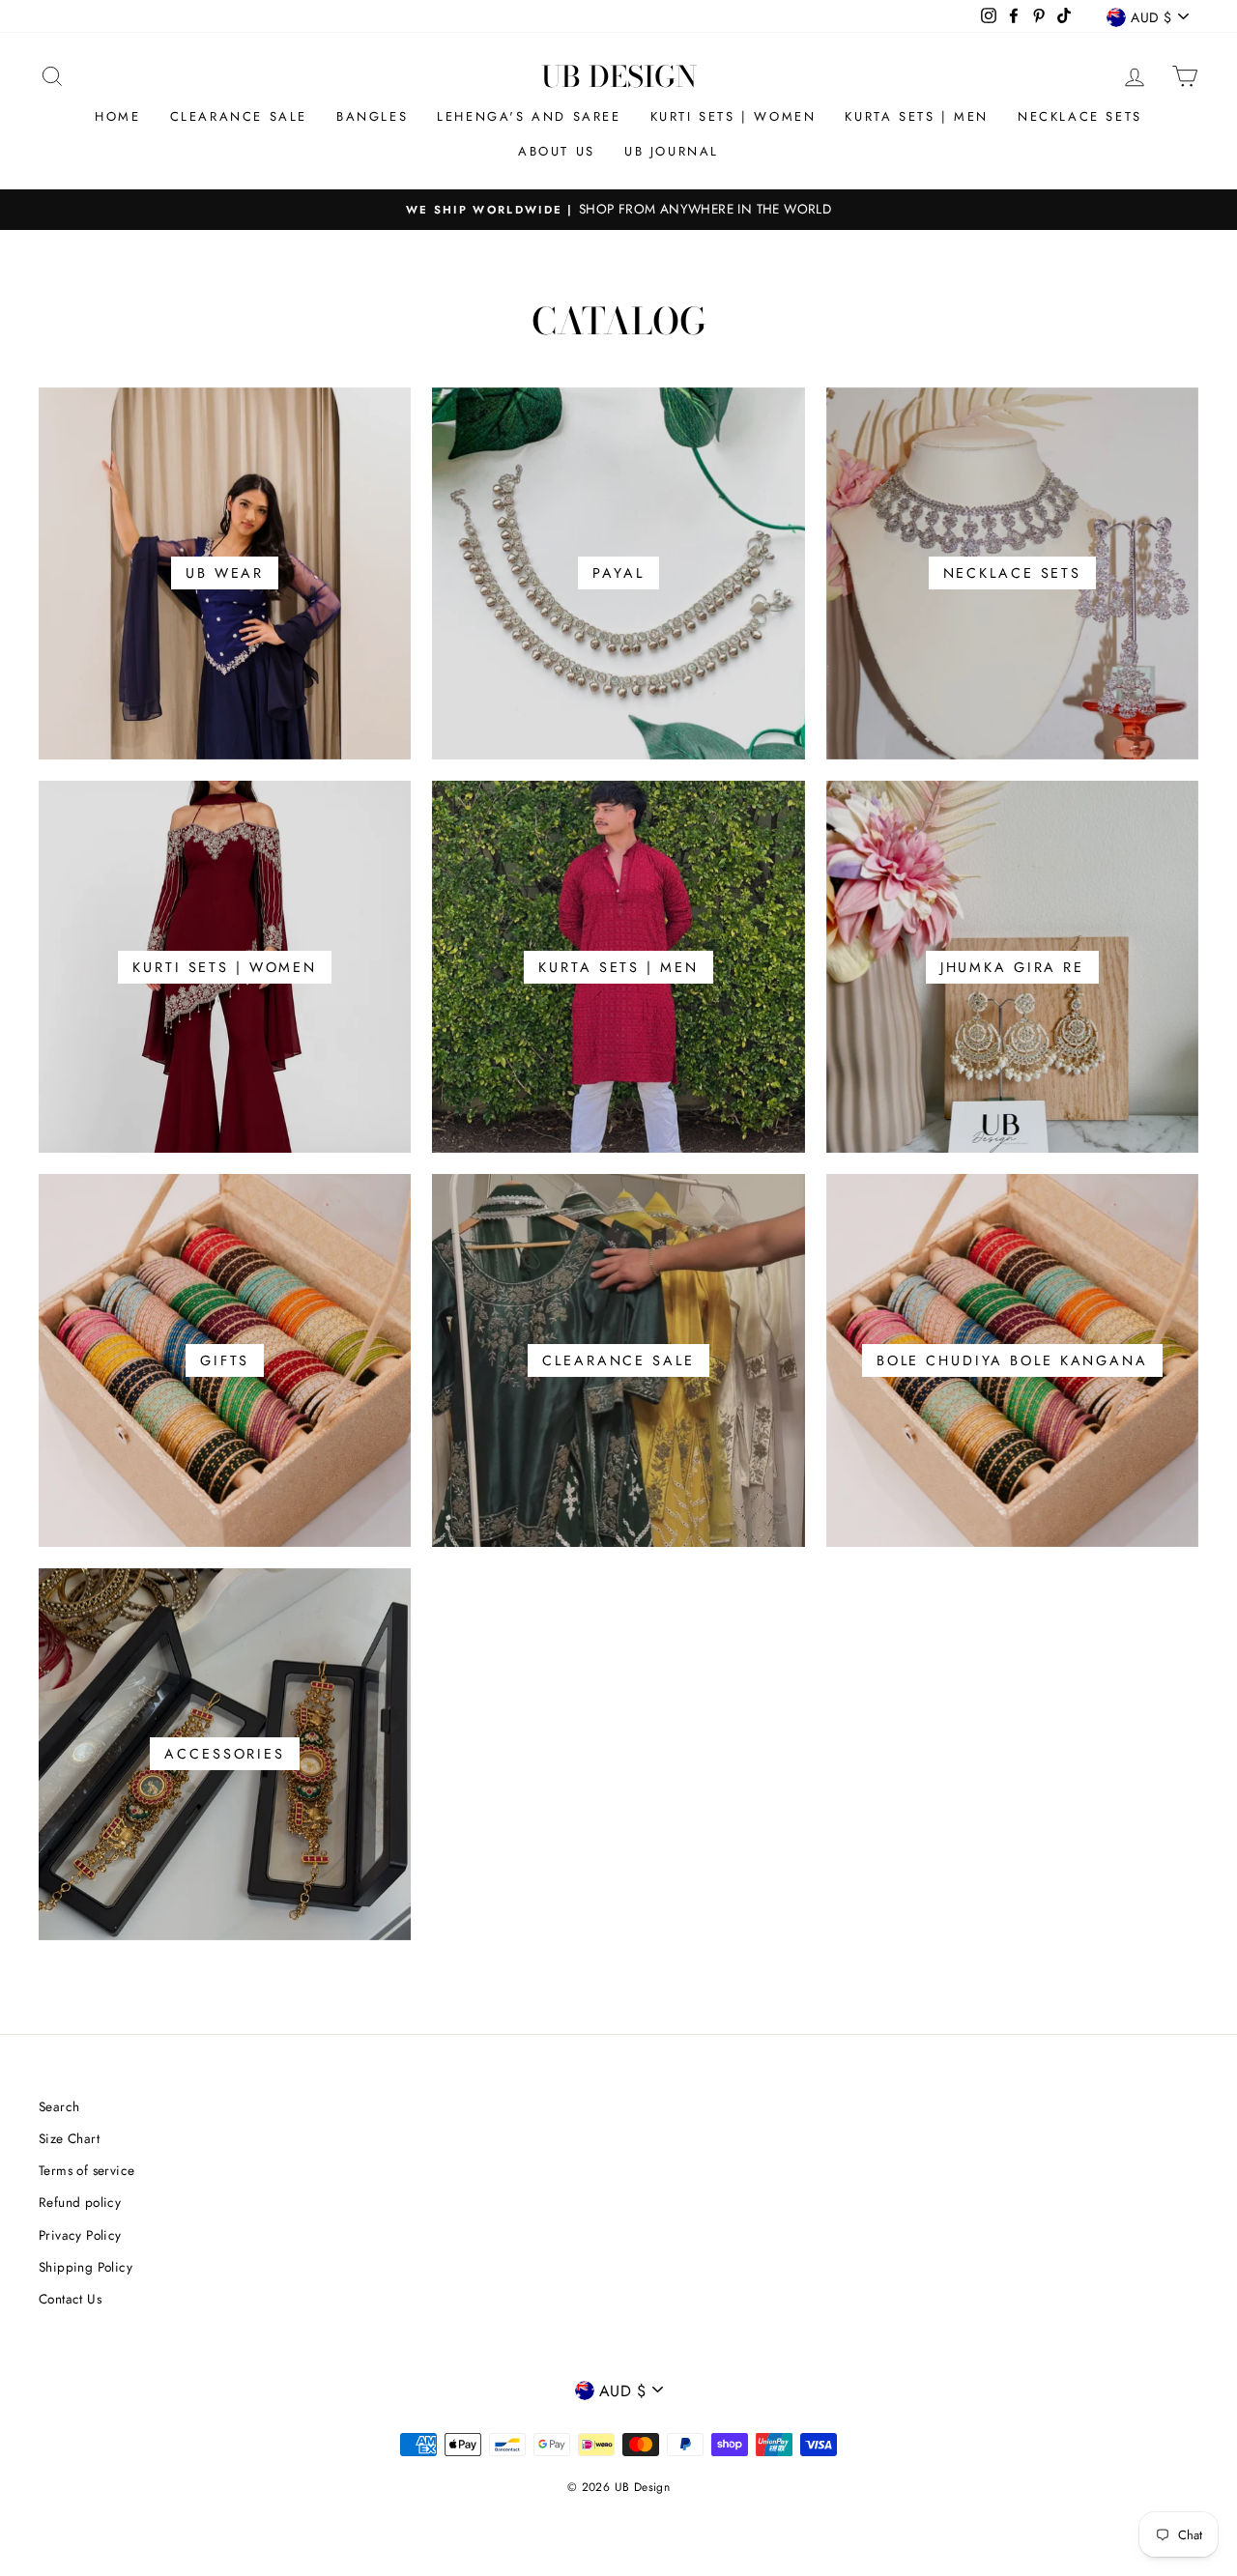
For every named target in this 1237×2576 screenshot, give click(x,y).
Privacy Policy (80, 2235)
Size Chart (69, 2138)
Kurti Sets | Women (734, 116)
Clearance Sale (239, 116)
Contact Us (70, 2299)
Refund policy (80, 2202)
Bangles (372, 116)
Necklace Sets (1080, 116)
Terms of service (86, 2170)
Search (59, 2106)
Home (117, 116)
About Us (557, 151)
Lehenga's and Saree (529, 116)
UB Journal (672, 151)
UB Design (619, 76)
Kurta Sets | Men (917, 116)
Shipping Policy (86, 2267)
